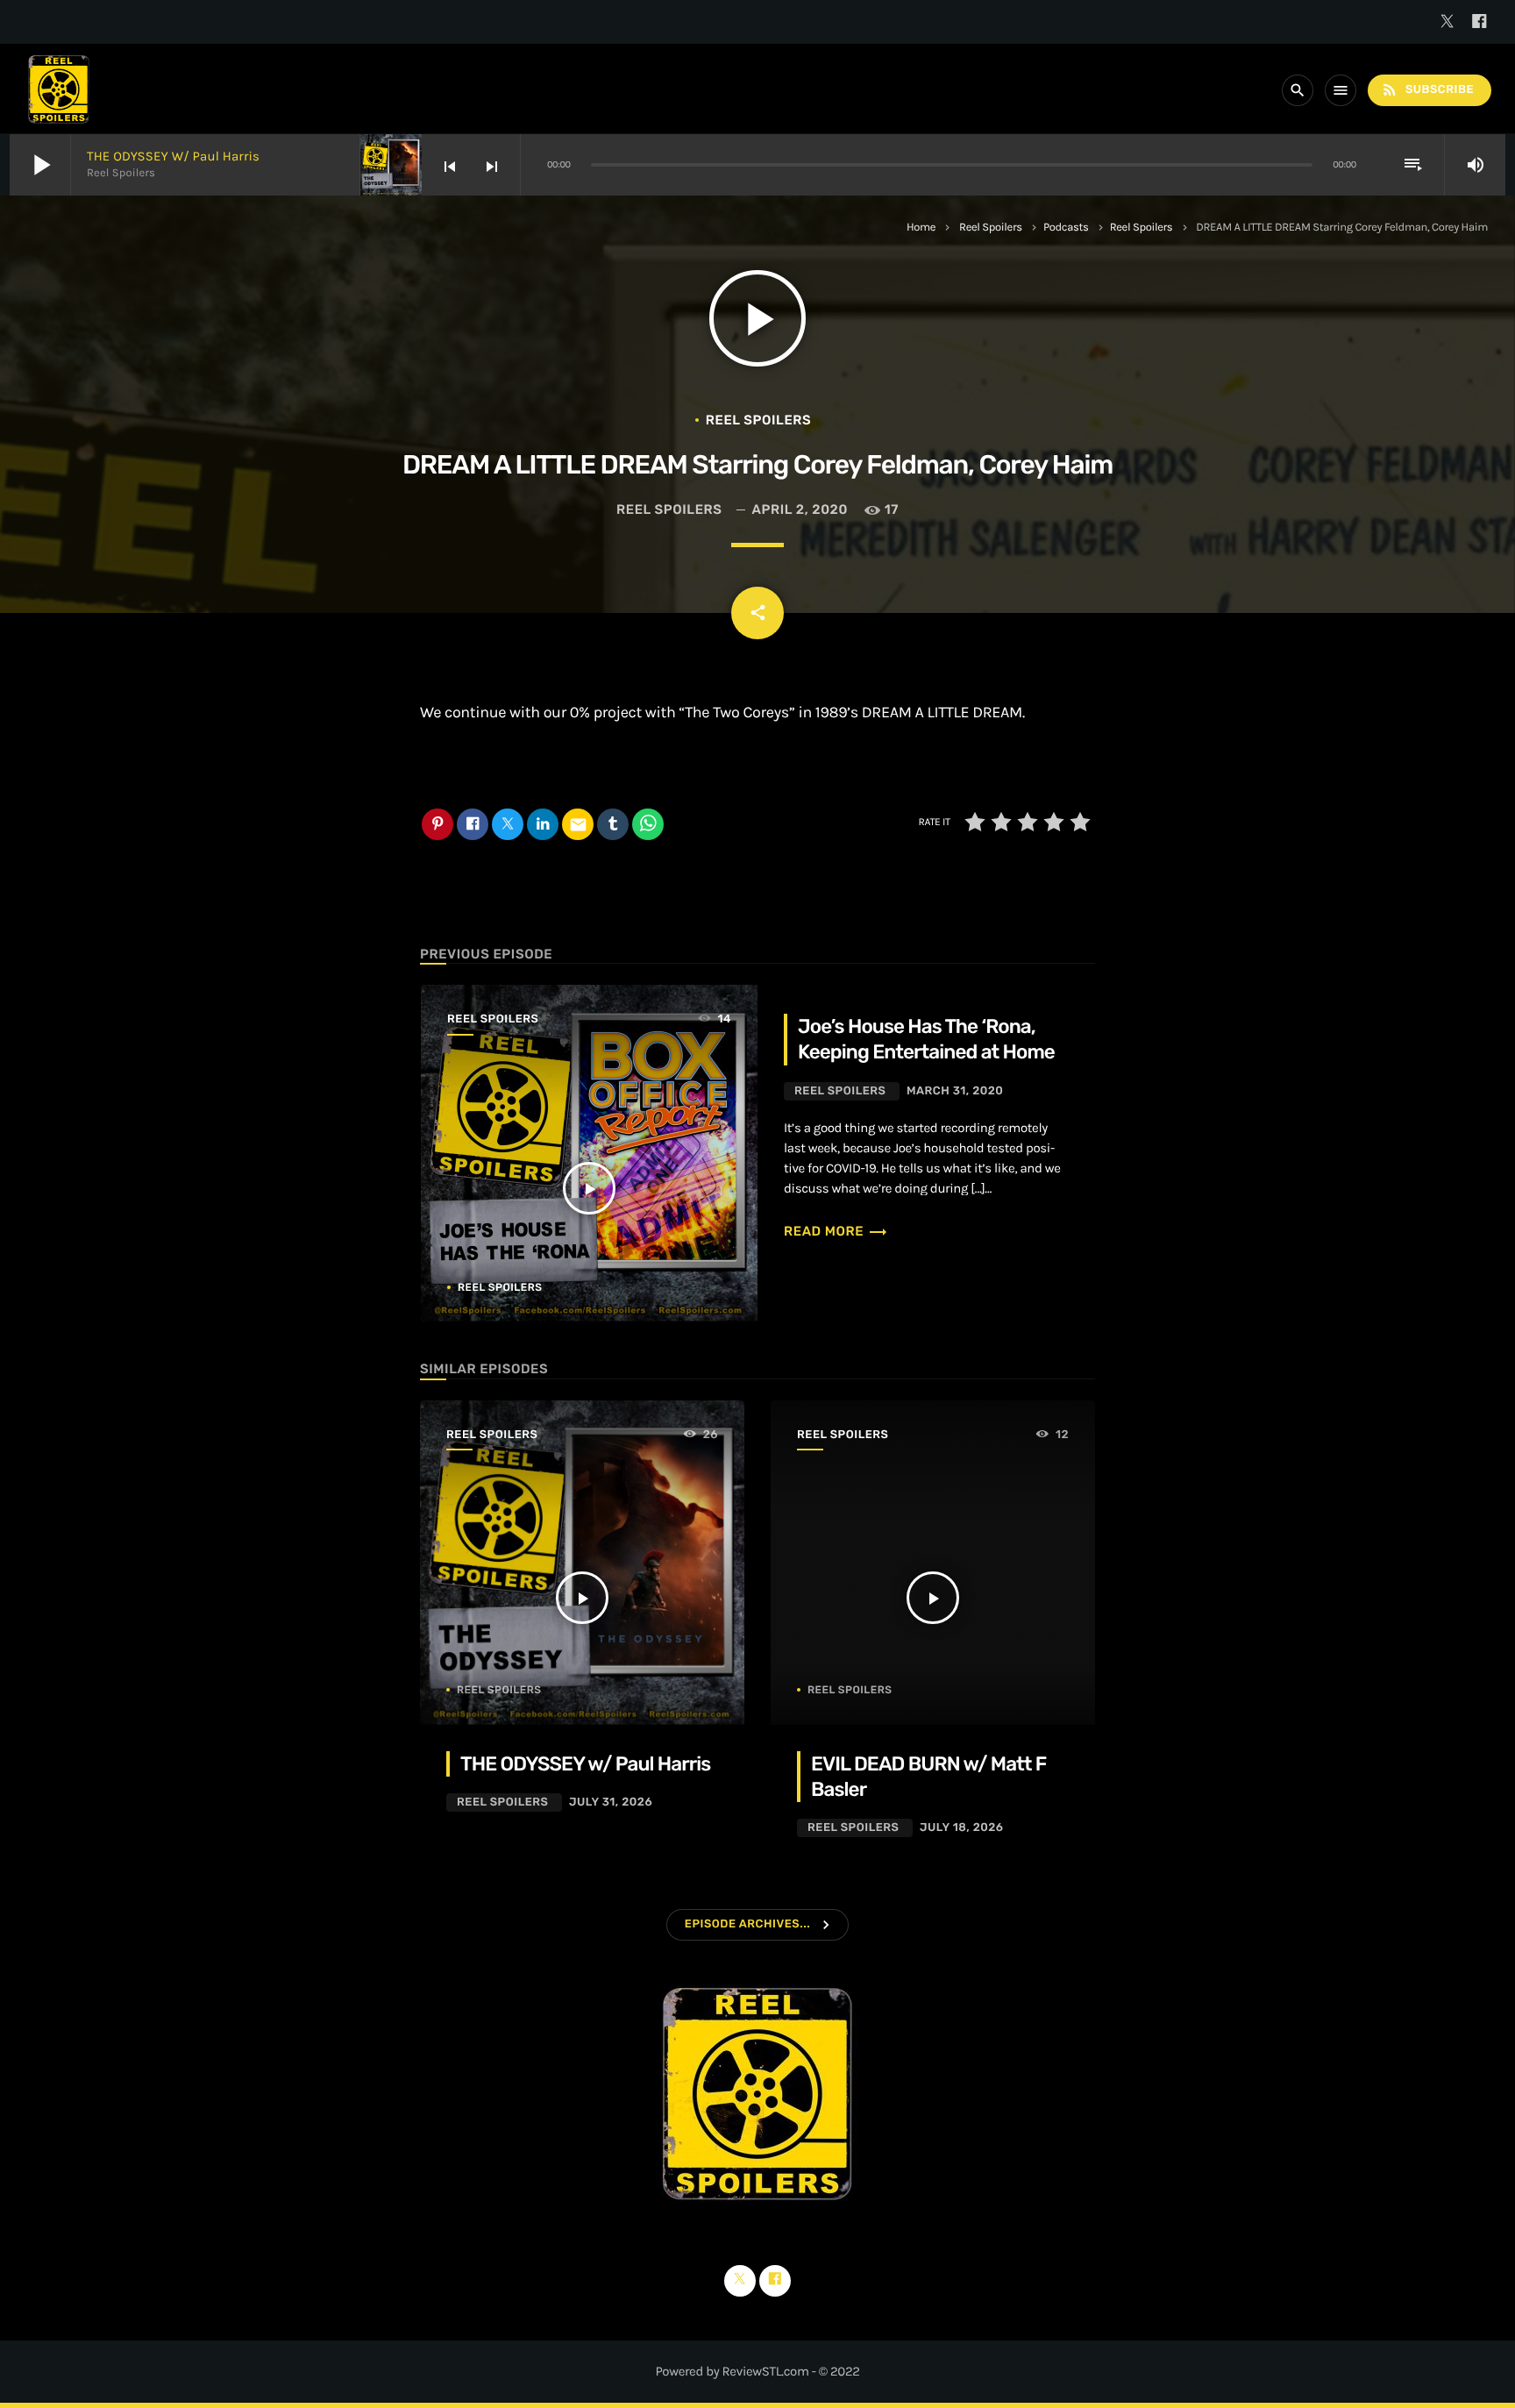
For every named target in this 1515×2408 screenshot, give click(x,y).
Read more (836, 1231)
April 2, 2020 (800, 509)
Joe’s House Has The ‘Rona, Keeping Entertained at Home (926, 1039)
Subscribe (1427, 89)
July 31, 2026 (611, 1802)
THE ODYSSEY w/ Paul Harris (173, 156)
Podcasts (1066, 228)
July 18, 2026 (962, 1828)
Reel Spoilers (991, 228)
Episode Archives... (747, 1924)
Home (921, 228)
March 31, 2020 (955, 1091)
